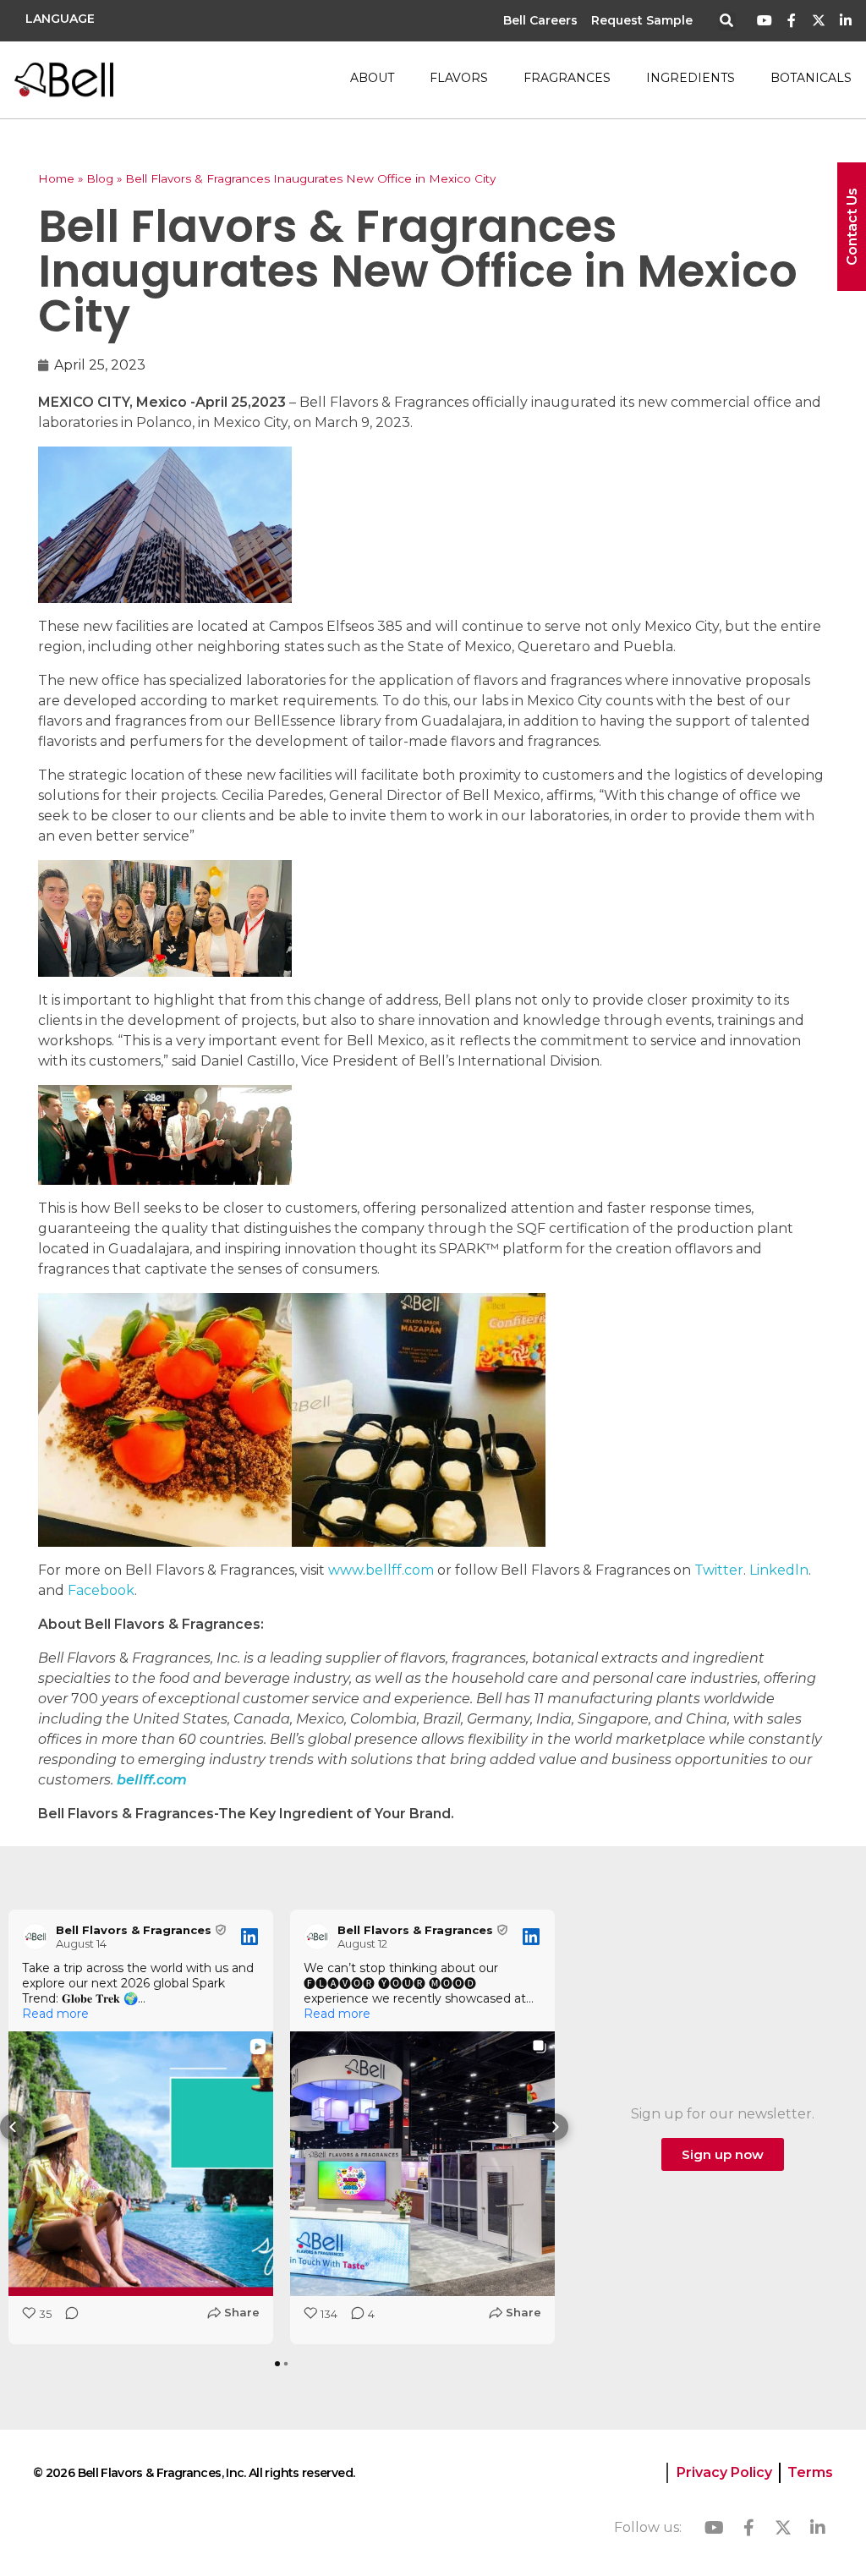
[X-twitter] (818, 21)
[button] (727, 22)
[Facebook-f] (792, 21)
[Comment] (67, 2318)
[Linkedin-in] (845, 21)
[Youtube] (765, 21)
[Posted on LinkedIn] (249, 1937)
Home (56, 178)
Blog (100, 178)
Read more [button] (55, 2014)
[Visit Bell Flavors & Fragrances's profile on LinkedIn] (39, 1937)
